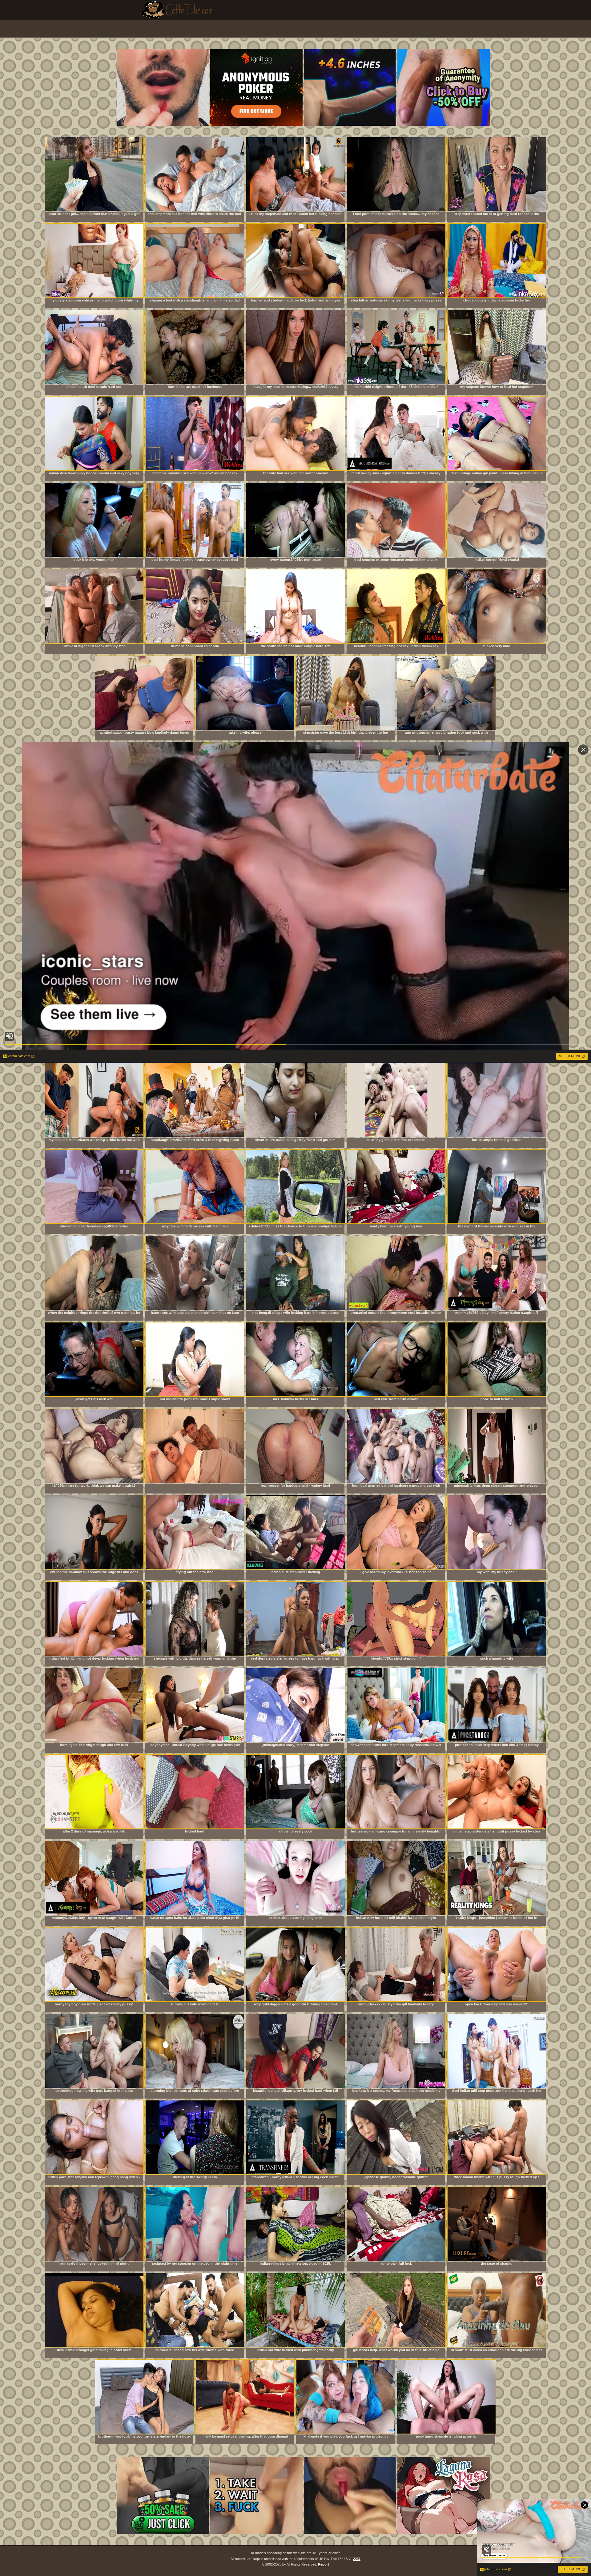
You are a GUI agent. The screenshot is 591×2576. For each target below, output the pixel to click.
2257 (357, 2559)
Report (324, 2564)
